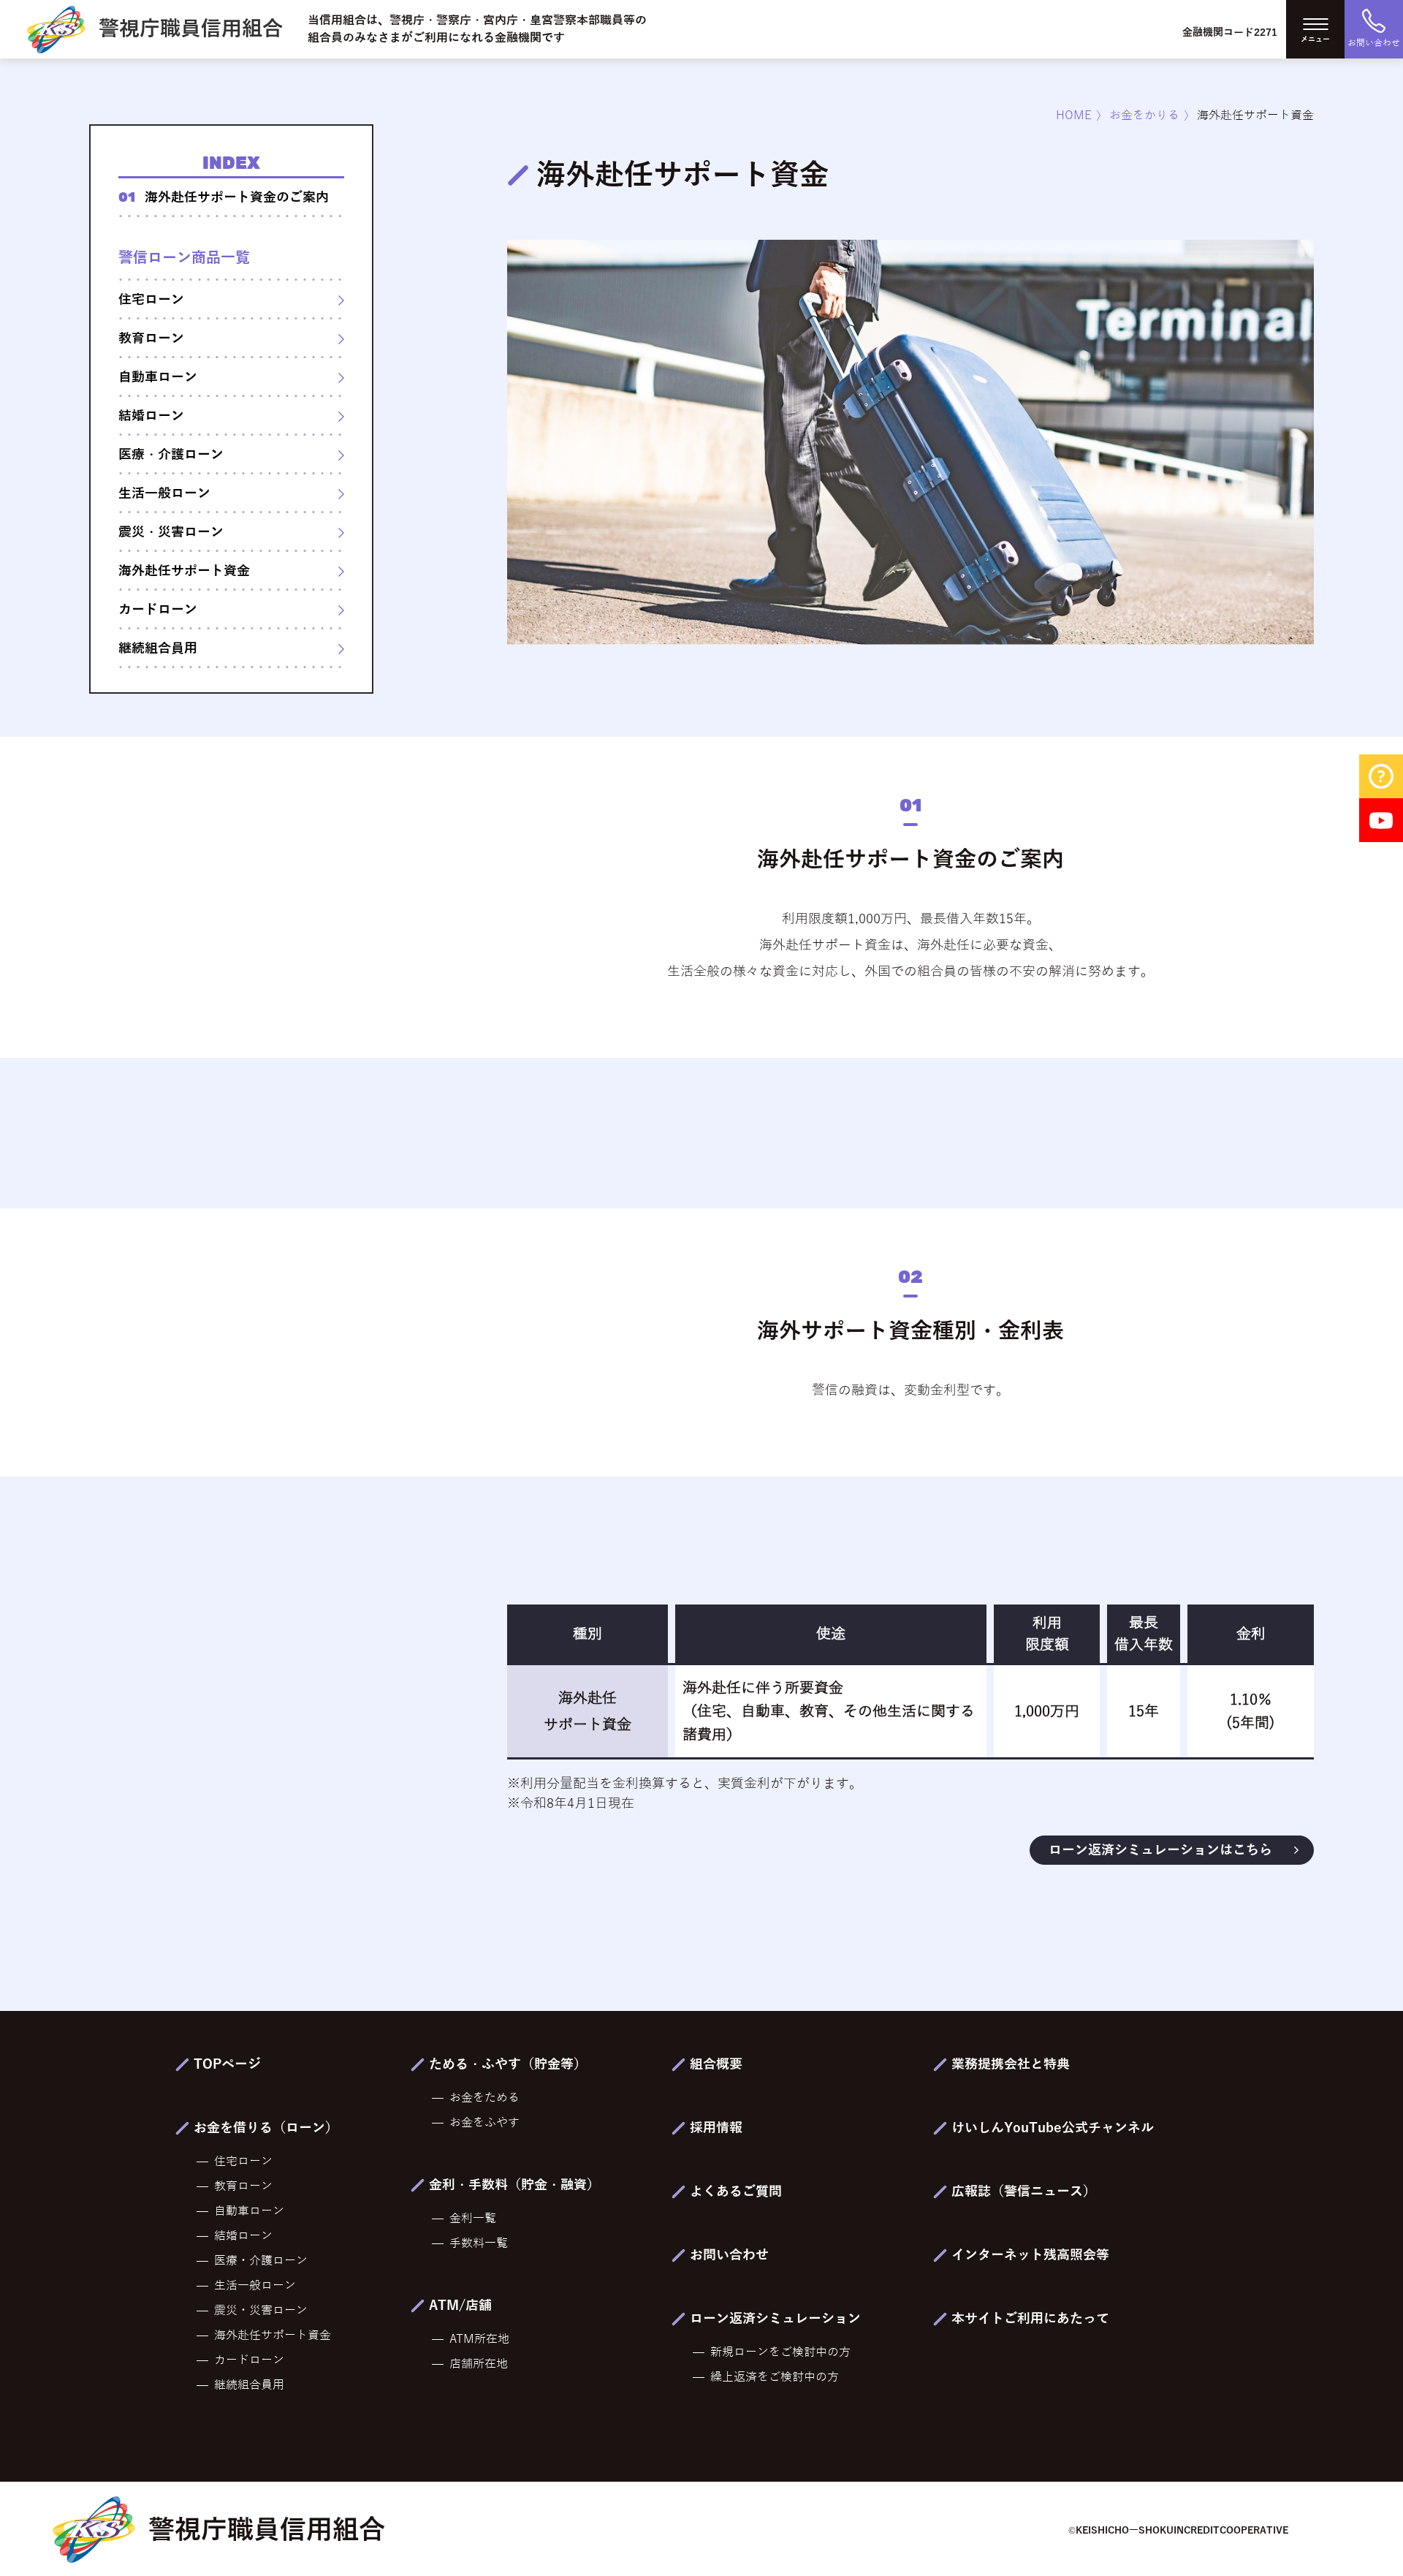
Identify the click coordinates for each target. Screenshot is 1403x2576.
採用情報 (716, 2128)
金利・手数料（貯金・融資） (514, 2185)
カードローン (158, 610)
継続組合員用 (158, 648)
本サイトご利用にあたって (1030, 2319)
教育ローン (151, 338)
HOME (1074, 115)
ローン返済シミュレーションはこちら (1160, 1850)
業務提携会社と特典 (1011, 2064)
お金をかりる (1144, 115)
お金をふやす (484, 2123)
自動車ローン (158, 377)
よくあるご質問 (736, 2192)
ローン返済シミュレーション (775, 2319)
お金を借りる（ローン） (266, 2128)
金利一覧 (473, 2219)
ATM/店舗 (460, 2306)
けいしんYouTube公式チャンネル (1053, 2128)
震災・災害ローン (171, 532)
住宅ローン (151, 300)
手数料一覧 (479, 2243)
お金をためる (484, 2098)
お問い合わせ (729, 2255)
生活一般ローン (164, 493)
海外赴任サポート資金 (184, 571)
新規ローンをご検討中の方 (780, 2352)
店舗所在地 (479, 2364)
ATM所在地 (479, 2339)
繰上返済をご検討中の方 (775, 2377)
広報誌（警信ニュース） (1024, 2192)
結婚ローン (151, 416)
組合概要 (716, 2064)
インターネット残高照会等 (1030, 2255)
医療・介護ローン (171, 455)
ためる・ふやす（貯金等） (508, 2064)
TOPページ (227, 2064)
